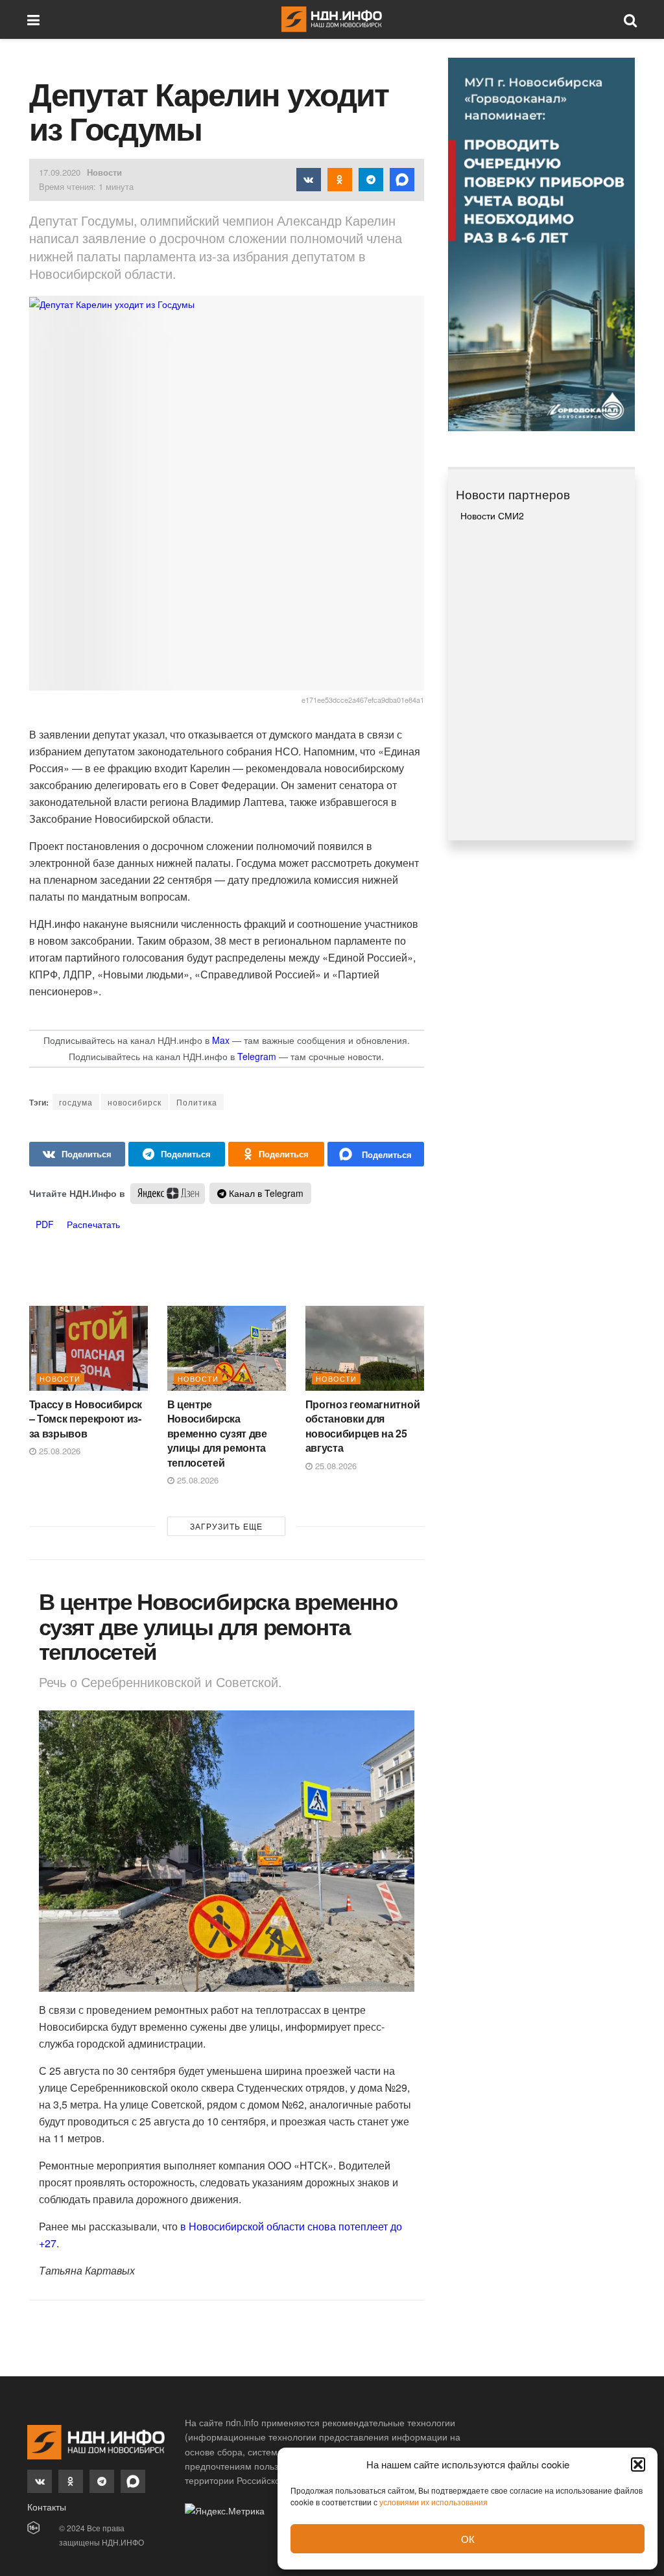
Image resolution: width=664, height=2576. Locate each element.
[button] (638, 2464)
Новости (104, 172)
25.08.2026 (58, 1451)
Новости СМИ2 (492, 515)
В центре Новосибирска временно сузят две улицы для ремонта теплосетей (217, 1433)
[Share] (77, 1154)
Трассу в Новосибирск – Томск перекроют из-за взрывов (86, 1419)
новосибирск (135, 1102)
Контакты (47, 2507)
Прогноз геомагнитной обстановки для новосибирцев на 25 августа (363, 1426)
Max (221, 1040)
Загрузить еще (226, 1526)
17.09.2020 (60, 172)
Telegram (257, 1056)
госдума (76, 1102)
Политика (197, 1102)
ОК (468, 2539)
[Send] (376, 1154)
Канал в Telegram (265, 1193)
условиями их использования (433, 2502)
